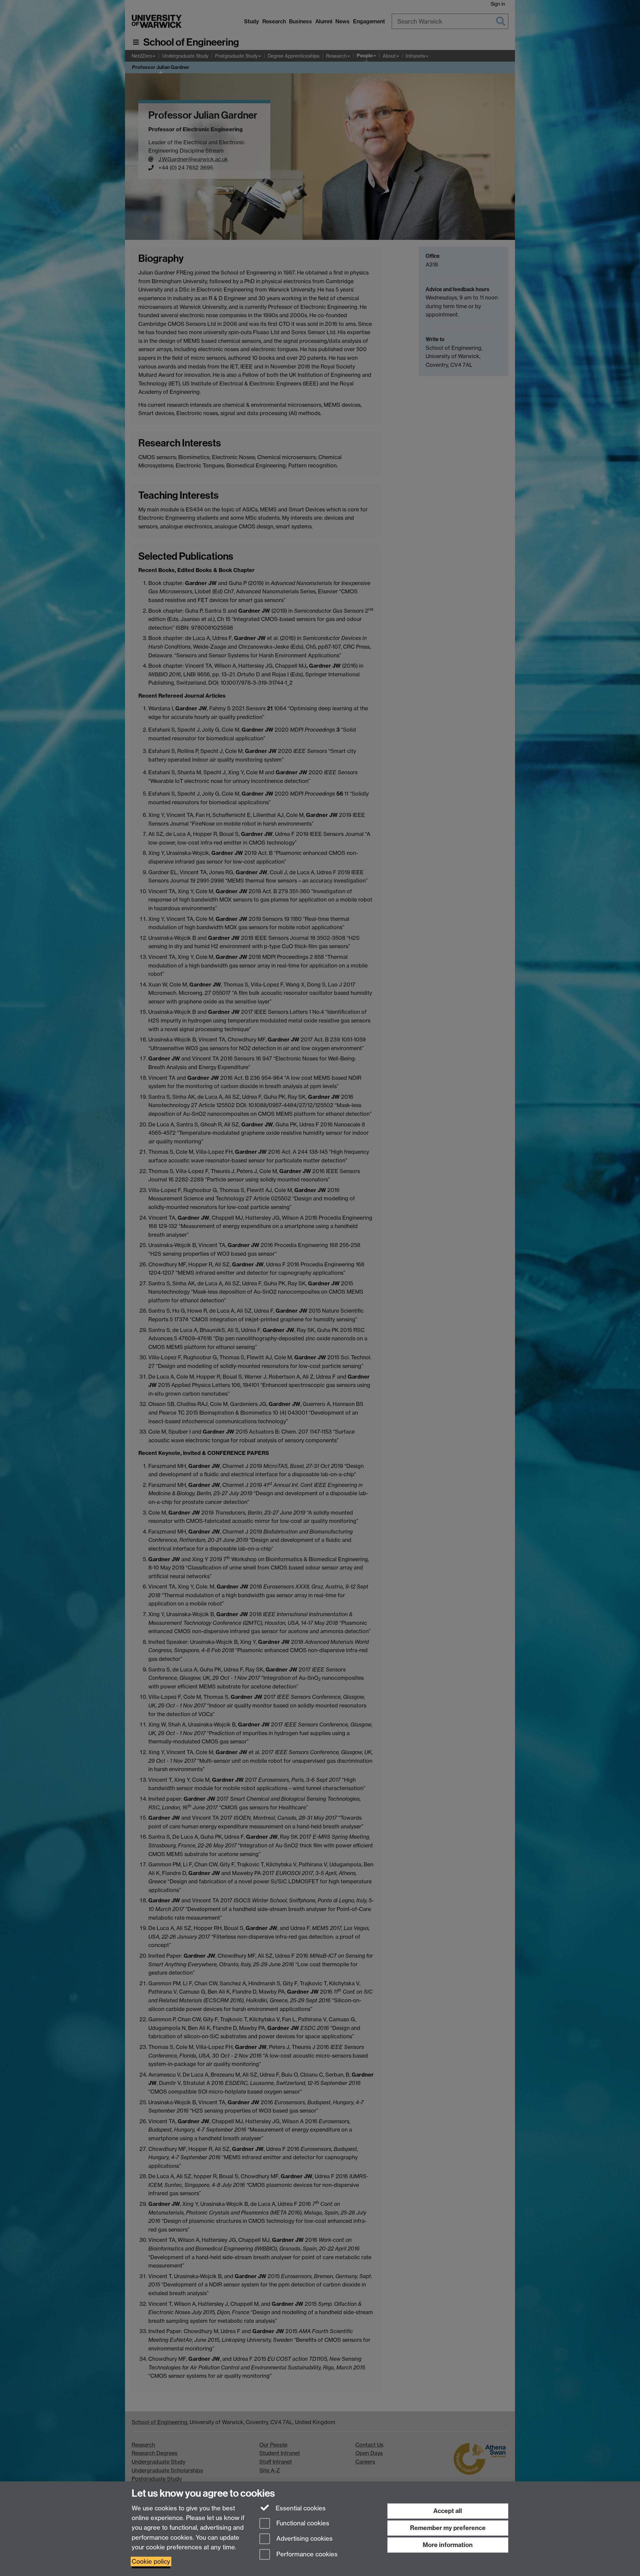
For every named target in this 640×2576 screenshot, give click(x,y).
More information (448, 2545)
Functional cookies (302, 2523)
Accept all (448, 2511)
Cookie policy (151, 2562)
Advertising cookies (304, 2539)
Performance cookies (306, 2555)
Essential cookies (300, 2508)
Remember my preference (448, 2528)
